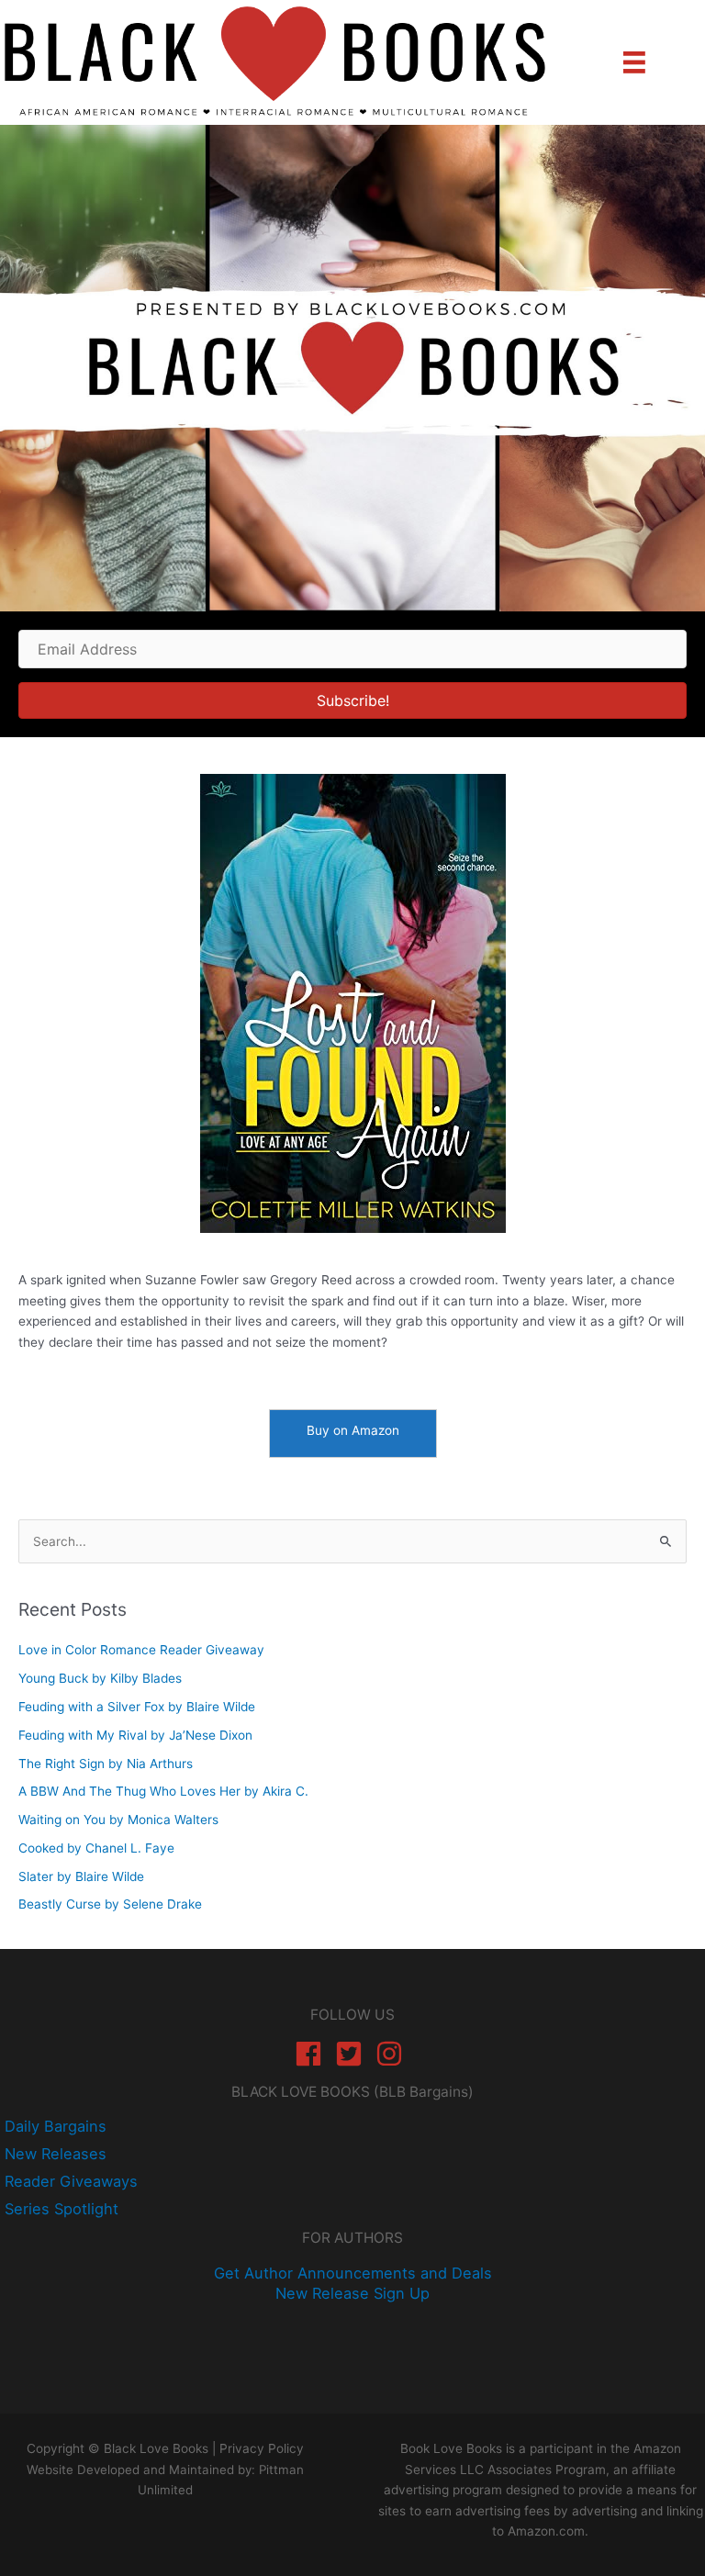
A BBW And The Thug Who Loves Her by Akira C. (163, 1791)
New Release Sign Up (352, 2293)
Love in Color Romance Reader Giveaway (141, 1650)
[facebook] (313, 2054)
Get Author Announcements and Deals (353, 2273)
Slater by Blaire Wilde (81, 1876)
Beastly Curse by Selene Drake (110, 1904)
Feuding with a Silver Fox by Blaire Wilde (137, 1707)
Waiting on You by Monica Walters (118, 1820)
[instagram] (393, 2054)
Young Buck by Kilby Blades (100, 1678)
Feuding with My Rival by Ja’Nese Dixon (135, 1735)
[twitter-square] (353, 2054)
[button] (352, 700)
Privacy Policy (262, 2448)
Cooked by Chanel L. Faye (96, 1848)
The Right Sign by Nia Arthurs (106, 1764)
